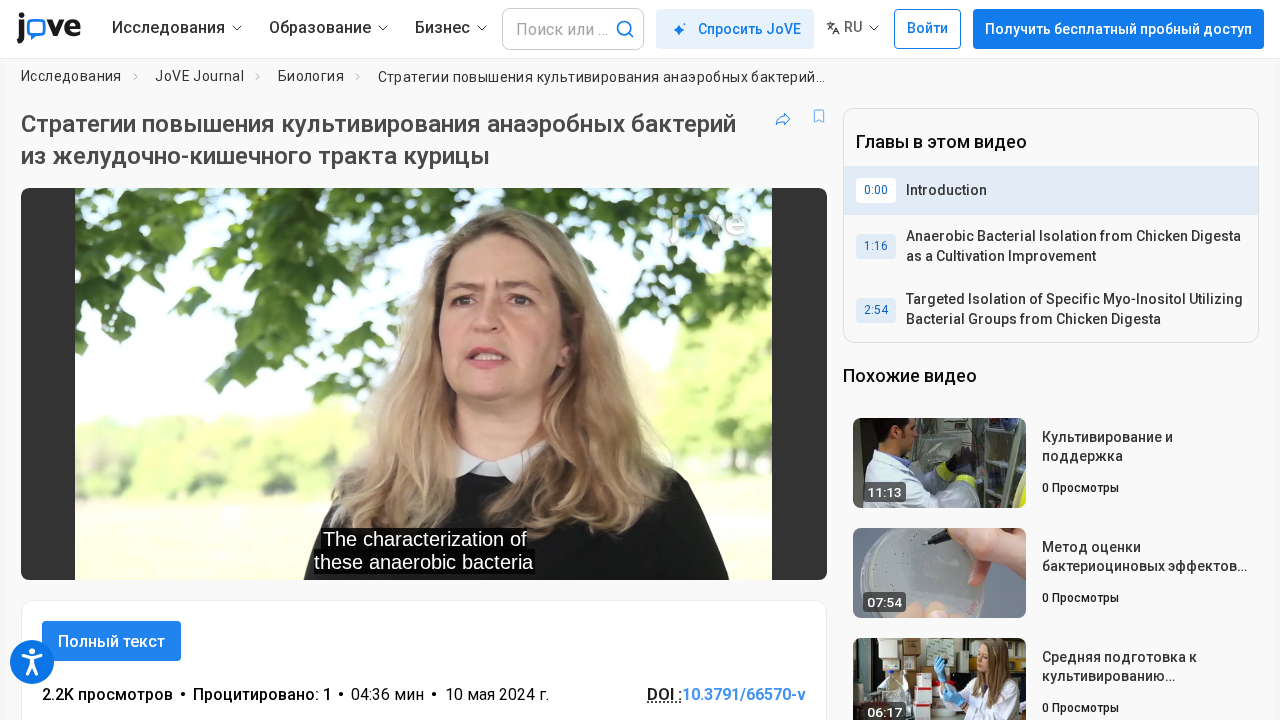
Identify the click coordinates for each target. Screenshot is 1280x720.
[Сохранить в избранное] (819, 116)
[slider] (314, 551)
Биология (311, 76)
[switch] (593, 551)
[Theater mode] (795, 551)
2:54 (876, 310)
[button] (795, 216)
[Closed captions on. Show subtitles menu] (749, 551)
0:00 (876, 190)
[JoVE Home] (48, 28)
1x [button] (708, 551)
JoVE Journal (199, 76)
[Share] (783, 116)
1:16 (876, 246)
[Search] (625, 29)
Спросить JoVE (749, 29)
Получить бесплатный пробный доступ (1118, 29)
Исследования (71, 76)
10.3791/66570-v (744, 694)
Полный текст (111, 641)
